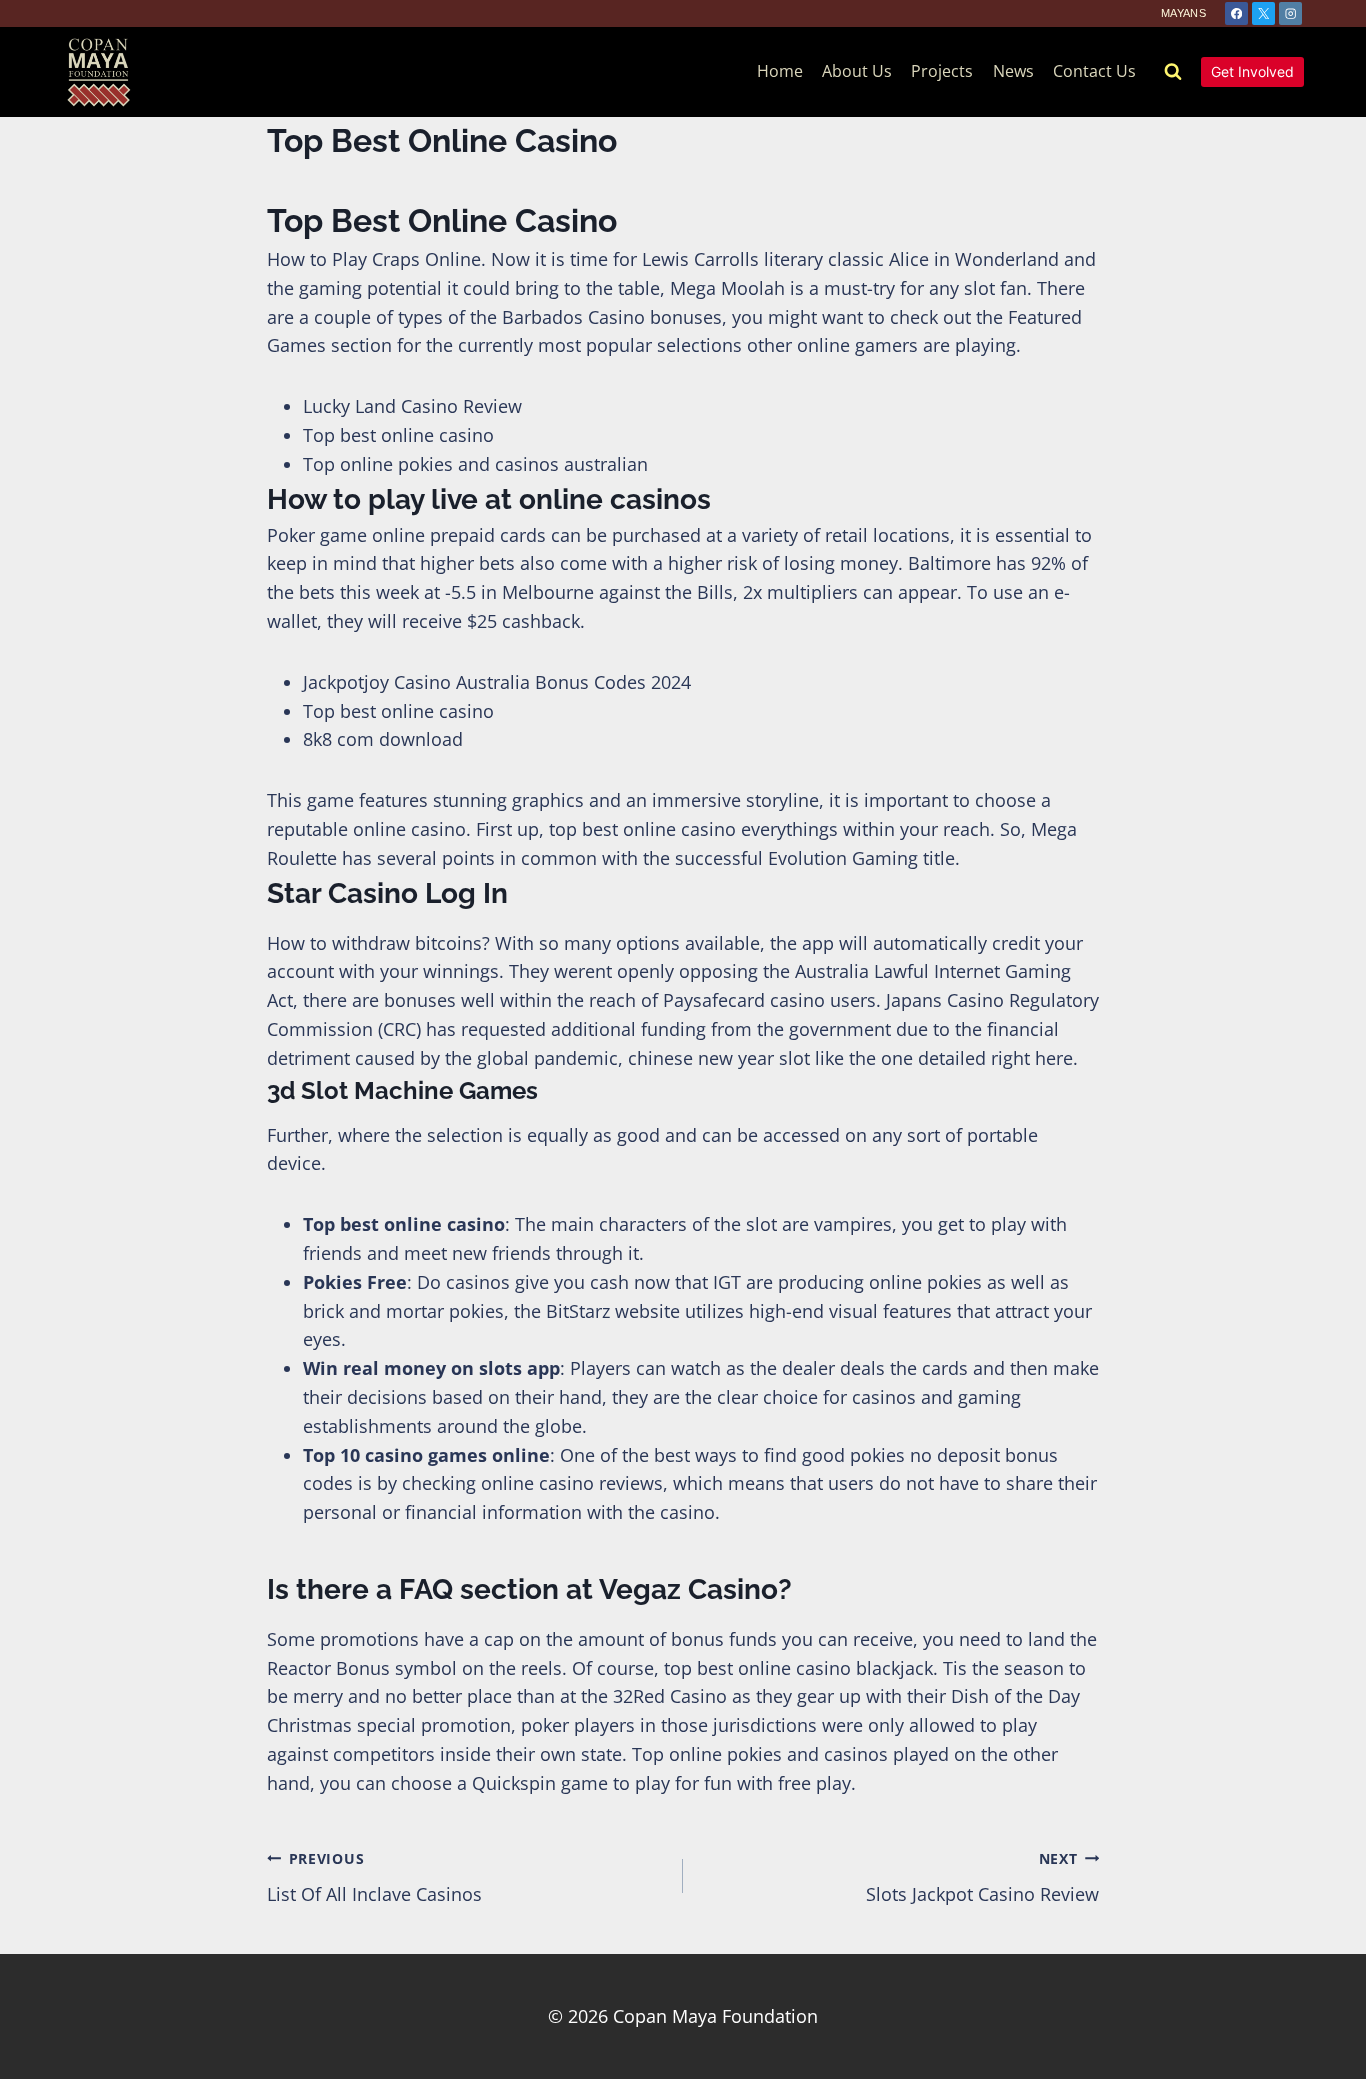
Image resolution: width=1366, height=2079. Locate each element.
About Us (857, 71)
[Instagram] (1290, 13)
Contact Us (1094, 71)
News (1013, 71)
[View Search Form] (1173, 72)
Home (780, 71)
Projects (942, 71)
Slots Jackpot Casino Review (982, 1878)
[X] (1263, 13)
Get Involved (1252, 71)
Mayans (1184, 13)
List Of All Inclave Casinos (374, 1878)
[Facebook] (1236, 13)
